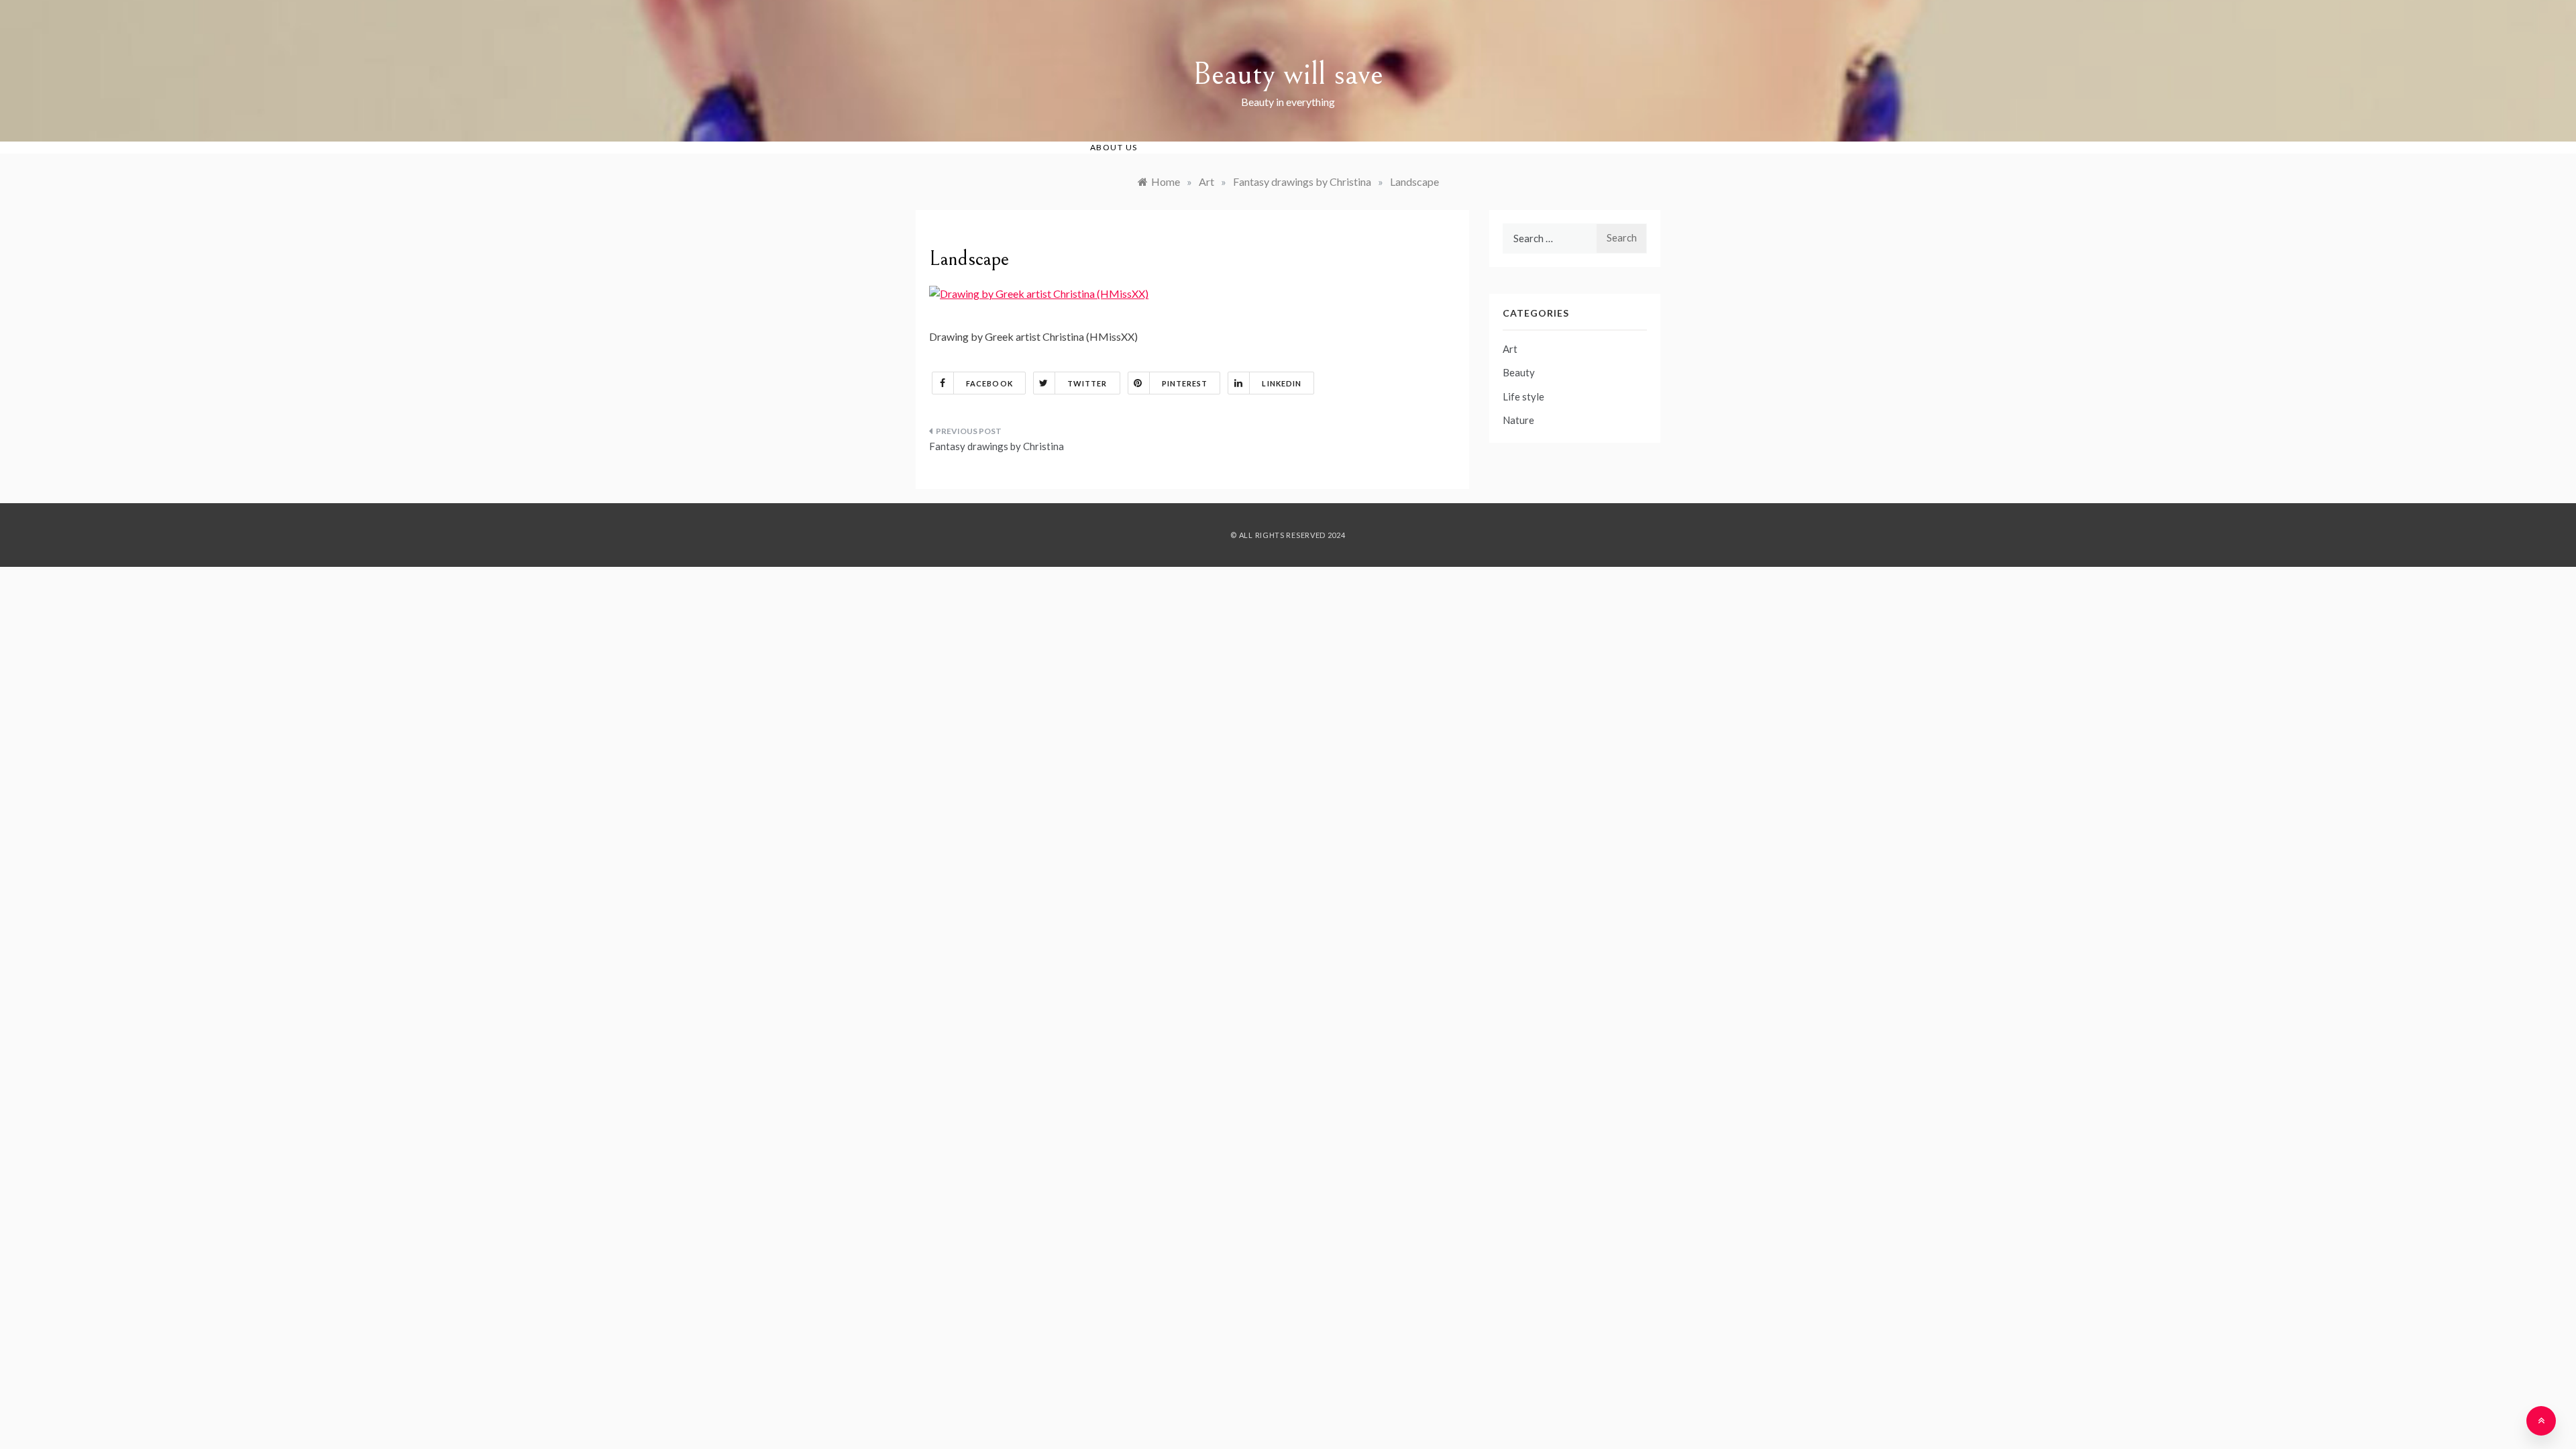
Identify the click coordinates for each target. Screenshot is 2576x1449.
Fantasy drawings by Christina (997, 446)
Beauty (1519, 372)
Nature (1518, 420)
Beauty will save (1288, 74)
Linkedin (1282, 383)
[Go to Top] (2541, 1421)
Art (1510, 349)
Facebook (989, 383)
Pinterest (1185, 383)
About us (1114, 147)
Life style (1523, 396)
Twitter (1087, 383)
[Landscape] (1039, 292)
